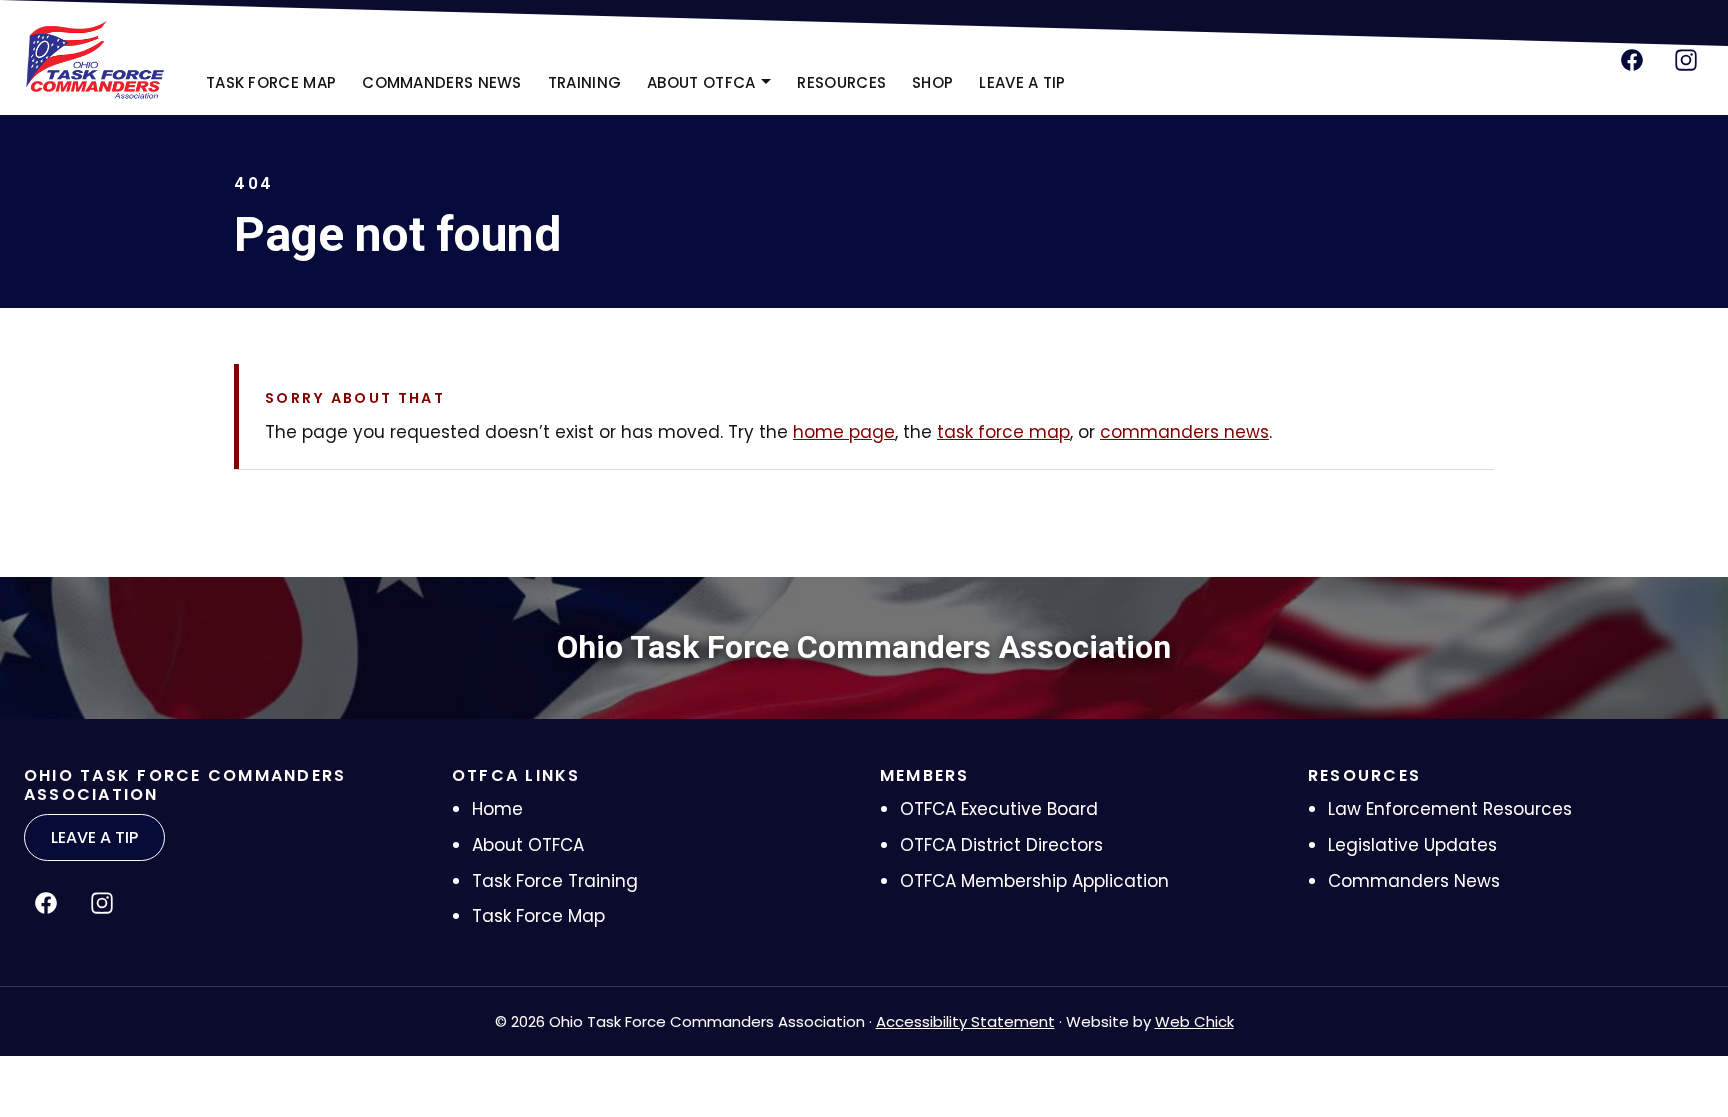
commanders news (1184, 432)
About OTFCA (528, 845)
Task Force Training (555, 881)
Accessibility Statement (965, 1021)
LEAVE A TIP (1022, 82)
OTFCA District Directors (1001, 845)
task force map (1003, 432)
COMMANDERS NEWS (442, 82)
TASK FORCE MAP (271, 82)
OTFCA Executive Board (999, 809)
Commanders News (1414, 881)
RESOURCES (841, 82)
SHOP (938, 88)
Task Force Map (538, 916)
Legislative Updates (1412, 845)
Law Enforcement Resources (1450, 809)
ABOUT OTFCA (701, 82)
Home (497, 809)
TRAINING (584, 82)
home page (844, 432)
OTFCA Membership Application (1034, 881)
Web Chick (1194, 1021)
